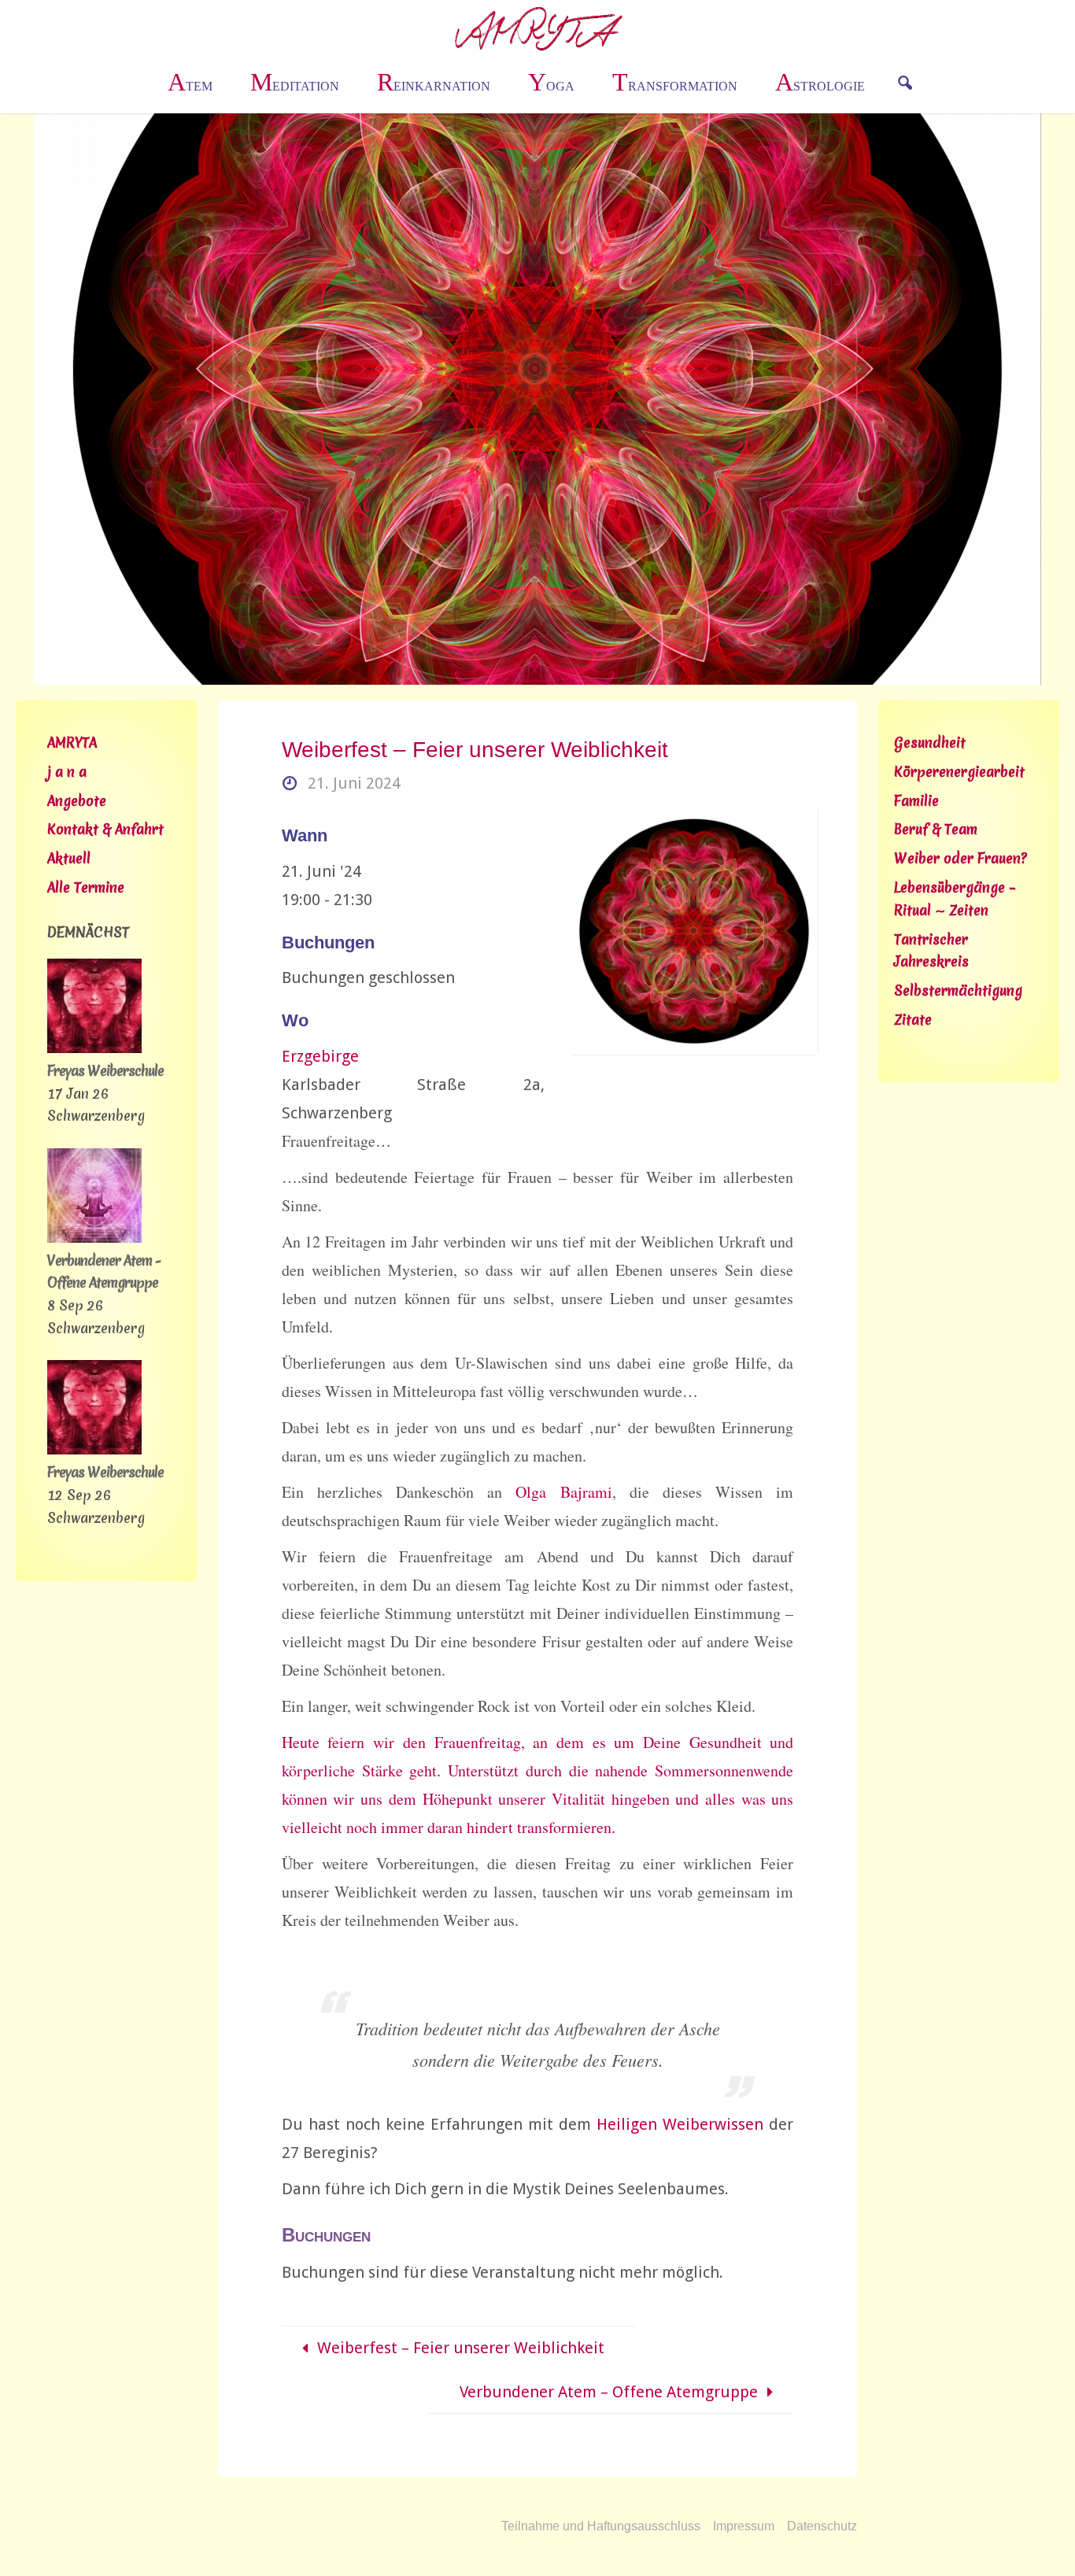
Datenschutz (822, 2526)
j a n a (67, 772)
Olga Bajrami (563, 1492)
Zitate (913, 1020)
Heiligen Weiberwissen (680, 2124)
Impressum (744, 2526)
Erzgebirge (320, 1056)
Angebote (77, 801)
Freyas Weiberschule (105, 1071)
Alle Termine (86, 887)
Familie (916, 801)
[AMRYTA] (538, 28)
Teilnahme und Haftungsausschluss (601, 2526)
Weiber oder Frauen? (960, 858)
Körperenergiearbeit (959, 772)
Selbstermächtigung (958, 990)
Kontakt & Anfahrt (105, 829)
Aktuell (69, 858)
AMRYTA (72, 743)
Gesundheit (930, 743)
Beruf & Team (936, 829)
